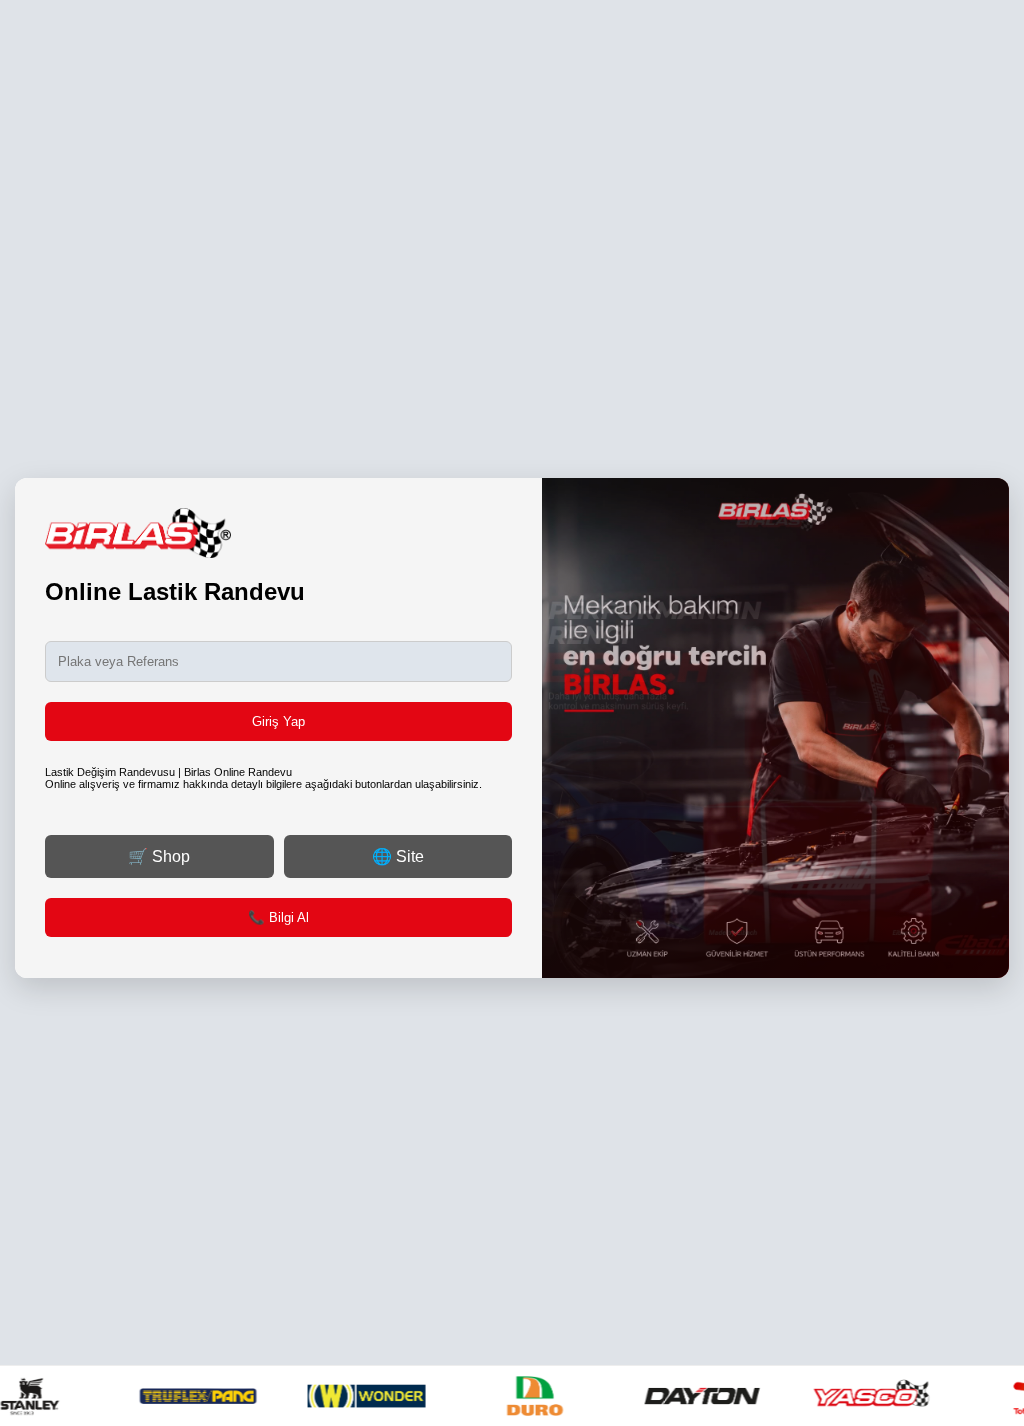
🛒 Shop (159, 856)
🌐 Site (398, 856)
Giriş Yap (278, 721)
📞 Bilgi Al (278, 917)
